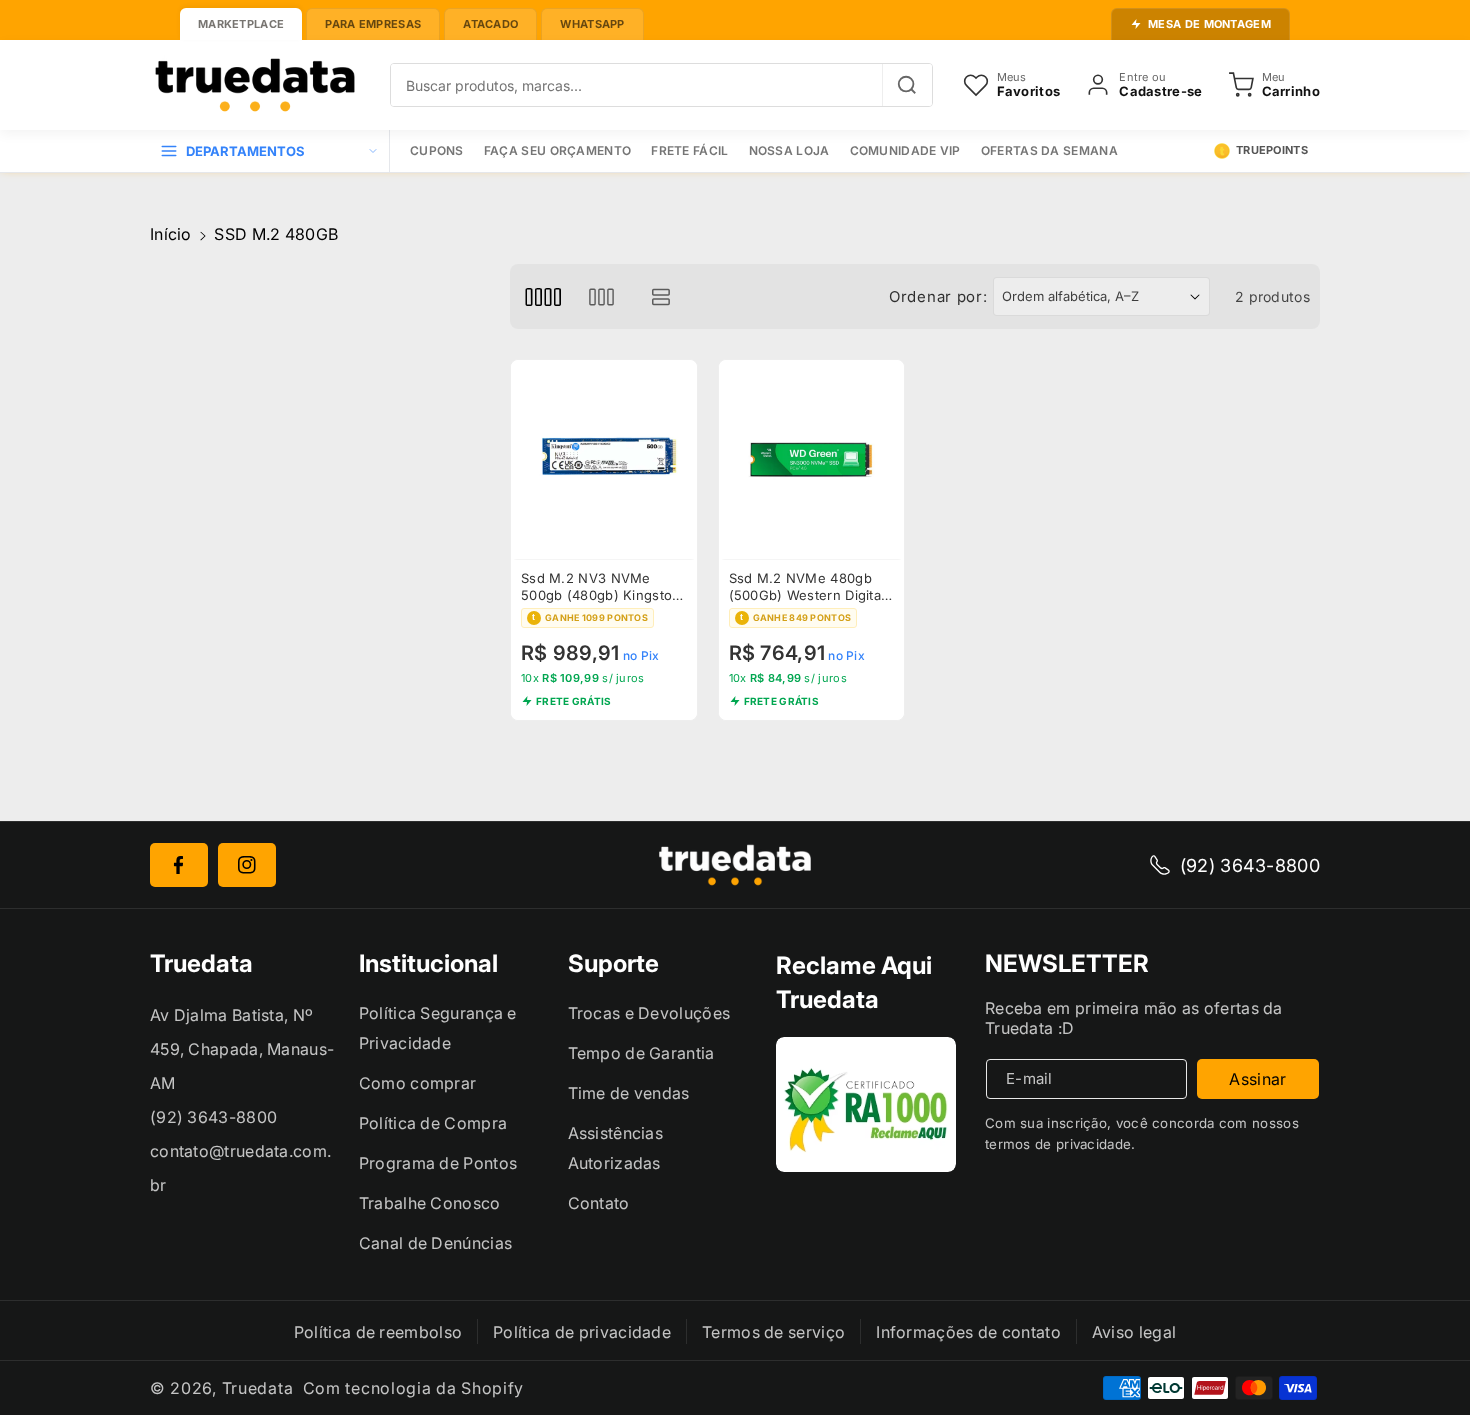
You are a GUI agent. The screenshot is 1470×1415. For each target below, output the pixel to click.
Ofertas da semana (1049, 150)
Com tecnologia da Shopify (414, 1388)
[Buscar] (907, 85)
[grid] (542, 296)
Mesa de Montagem (1209, 24)
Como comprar (418, 1083)
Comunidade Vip (905, 150)
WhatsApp (592, 24)
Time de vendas (629, 1093)
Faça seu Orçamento (557, 150)
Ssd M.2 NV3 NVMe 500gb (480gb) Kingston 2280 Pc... (601, 587)
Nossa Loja (789, 150)
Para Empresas (373, 24)
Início (171, 234)
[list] (661, 296)
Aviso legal (1134, 1332)
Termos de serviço (773, 1332)
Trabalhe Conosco (430, 1203)
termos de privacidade (1058, 1144)
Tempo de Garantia (641, 1053)
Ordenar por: (938, 296)
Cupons (437, 150)
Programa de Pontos (438, 1163)
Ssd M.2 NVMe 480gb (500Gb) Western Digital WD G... (807, 587)
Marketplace (241, 24)
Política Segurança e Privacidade (438, 1028)
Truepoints (1272, 150)
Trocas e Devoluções (649, 1013)
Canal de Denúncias (435, 1243)
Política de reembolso (378, 1332)
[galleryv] (601, 296)
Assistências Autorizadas (616, 1148)
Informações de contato (968, 1332)
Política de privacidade (582, 1332)
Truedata (258, 1388)
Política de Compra (433, 1123)
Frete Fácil (689, 150)
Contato (599, 1203)
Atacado (490, 24)
